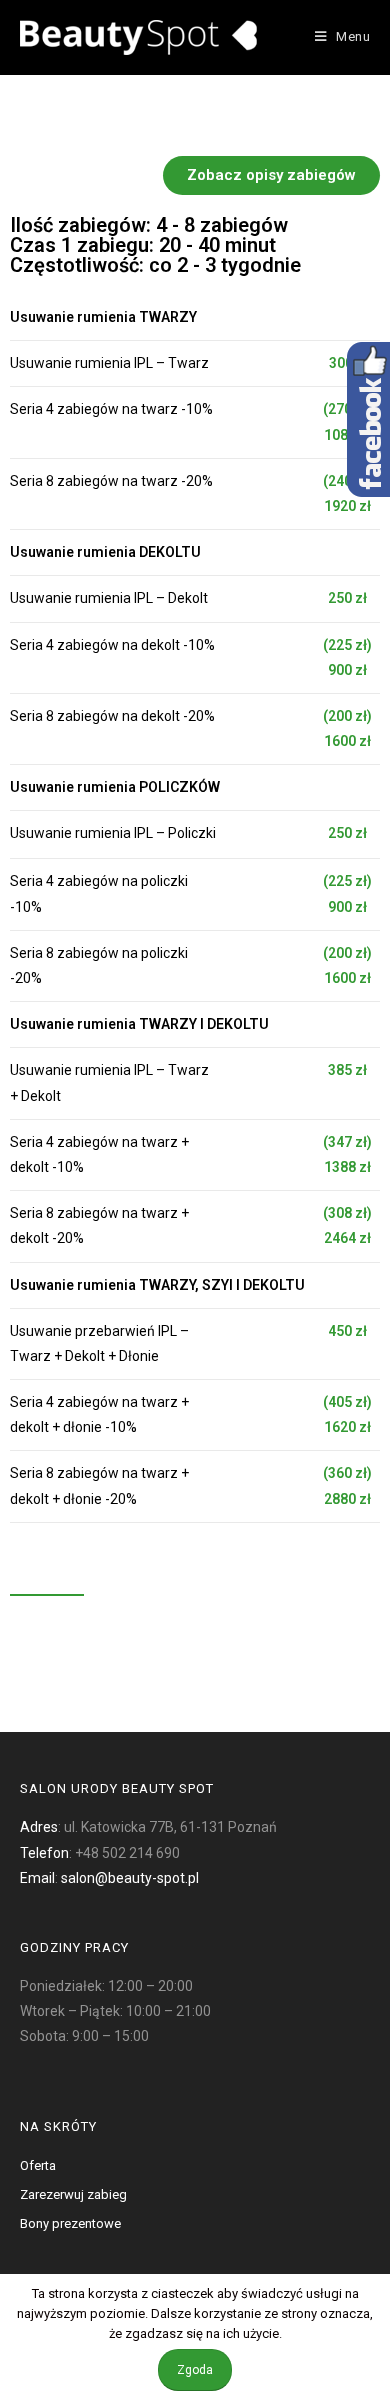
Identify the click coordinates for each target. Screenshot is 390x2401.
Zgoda (195, 2370)
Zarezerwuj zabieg (73, 2194)
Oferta (38, 2165)
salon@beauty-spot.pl (130, 1878)
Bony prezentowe (70, 2223)
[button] (271, 175)
